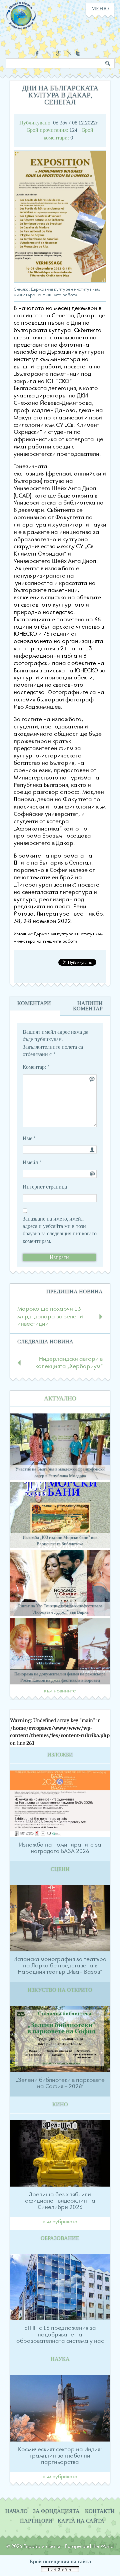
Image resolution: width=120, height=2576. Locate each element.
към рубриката (60, 2222)
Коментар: (36, 1067)
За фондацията (56, 2511)
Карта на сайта (81, 2521)
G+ (58, 53)
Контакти (100, 2511)
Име (29, 1139)
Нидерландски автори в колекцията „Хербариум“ (69, 1363)
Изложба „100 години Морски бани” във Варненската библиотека (60, 1541)
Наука (60, 2359)
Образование (60, 2238)
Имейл (32, 1163)
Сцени (60, 1869)
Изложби (60, 1755)
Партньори (36, 2521)
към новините (60, 1691)
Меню (100, 9)
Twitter (79, 53)
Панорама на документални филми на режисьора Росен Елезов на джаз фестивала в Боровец (60, 1677)
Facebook (38, 53)
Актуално (60, 1399)
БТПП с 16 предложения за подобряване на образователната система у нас (60, 2334)
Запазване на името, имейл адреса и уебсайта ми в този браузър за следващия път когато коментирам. (60, 1230)
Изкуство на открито (60, 1990)
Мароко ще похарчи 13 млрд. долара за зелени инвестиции (50, 1317)
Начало (16, 2511)
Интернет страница (45, 1187)
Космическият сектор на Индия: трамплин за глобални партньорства (60, 2456)
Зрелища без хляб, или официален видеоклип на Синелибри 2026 (60, 2201)
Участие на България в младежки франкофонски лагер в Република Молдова (60, 1472)
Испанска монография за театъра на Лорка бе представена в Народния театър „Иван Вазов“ (60, 1966)
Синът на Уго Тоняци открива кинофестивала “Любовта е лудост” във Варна (60, 1609)
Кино (60, 2105)
